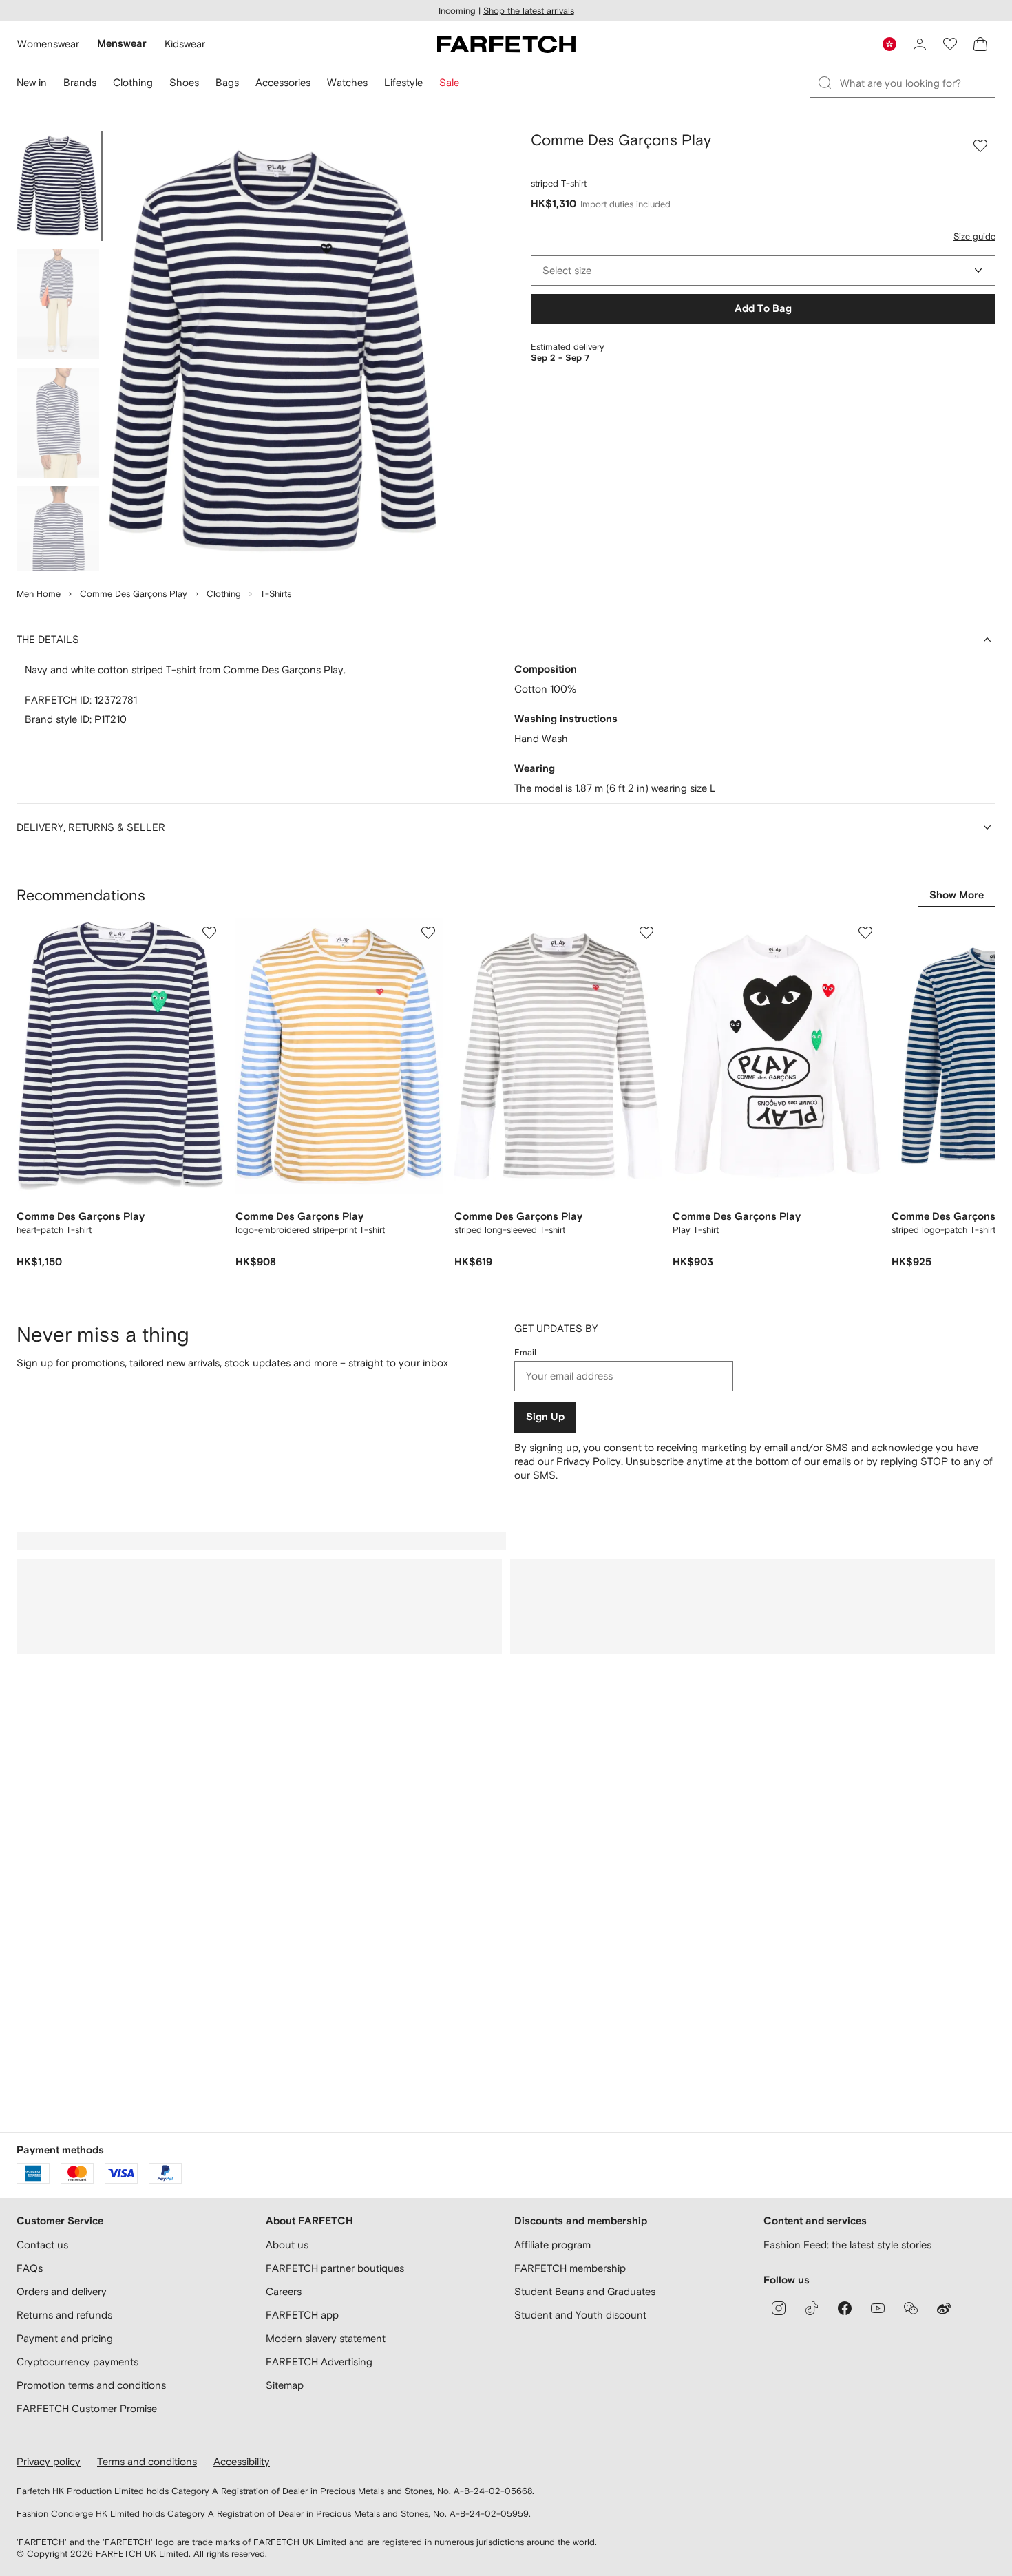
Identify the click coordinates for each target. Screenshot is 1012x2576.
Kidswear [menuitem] (185, 44)
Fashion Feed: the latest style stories (847, 2245)
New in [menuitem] (32, 82)
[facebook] (845, 2308)
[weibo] (944, 2308)
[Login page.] (920, 44)
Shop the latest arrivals (529, 11)
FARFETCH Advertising (319, 2362)
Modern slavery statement (326, 2338)
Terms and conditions (147, 2461)
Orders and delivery (62, 2291)
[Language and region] (889, 44)
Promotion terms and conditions (91, 2385)
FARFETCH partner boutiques (335, 2268)
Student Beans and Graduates (585, 2291)
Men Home (39, 594)
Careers (284, 2291)
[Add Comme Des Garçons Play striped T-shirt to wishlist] (980, 146)
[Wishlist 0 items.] (950, 44)
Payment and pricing (65, 2338)
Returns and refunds (64, 2315)
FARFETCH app (302, 2315)
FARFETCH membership (570, 2268)
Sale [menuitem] (449, 82)
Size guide (974, 236)
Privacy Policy (589, 1461)
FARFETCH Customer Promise (87, 2408)
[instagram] (779, 2308)
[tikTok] (812, 2308)
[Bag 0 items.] (980, 44)
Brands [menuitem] (80, 82)
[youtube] (878, 2308)
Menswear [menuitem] (122, 44)
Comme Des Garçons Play (134, 594)
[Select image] (58, 186)
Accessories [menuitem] (283, 82)
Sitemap (285, 2385)
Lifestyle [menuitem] (403, 82)
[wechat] (911, 2308)
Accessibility (242, 2461)
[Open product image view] (273, 351)
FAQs (30, 2268)
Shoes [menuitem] (184, 82)
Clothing (224, 594)
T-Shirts (276, 594)
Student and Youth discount (580, 2315)
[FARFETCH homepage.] (506, 44)
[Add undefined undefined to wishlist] (209, 933)
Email (525, 1352)
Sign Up (545, 1417)
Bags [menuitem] (227, 82)
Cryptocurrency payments (77, 2362)
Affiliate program (552, 2245)
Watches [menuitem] (347, 82)
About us (287, 2245)
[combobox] (763, 271)
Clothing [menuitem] (133, 82)
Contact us (42, 2245)
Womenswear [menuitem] (48, 44)
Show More (957, 895)
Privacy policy (49, 2461)
